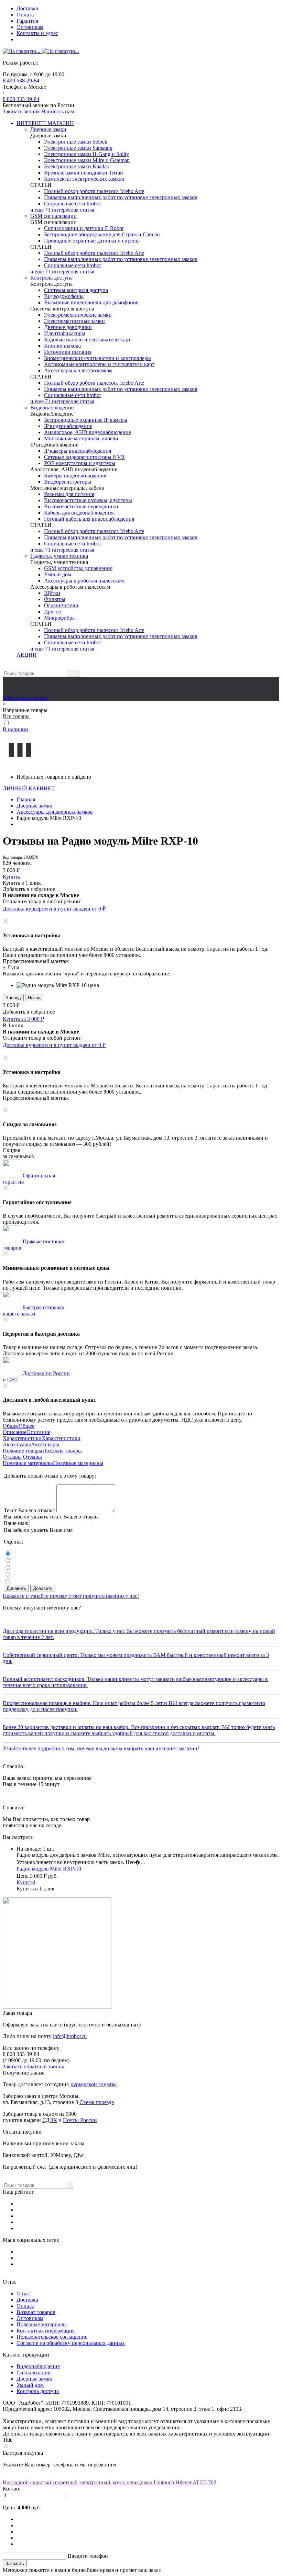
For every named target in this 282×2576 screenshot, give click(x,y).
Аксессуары (17, 1444)
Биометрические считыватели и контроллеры (97, 358)
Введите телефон (88, 2556)
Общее (11, 1426)
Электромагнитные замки (74, 321)
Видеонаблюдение (52, 408)
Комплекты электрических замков (84, 179)
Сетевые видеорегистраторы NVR (84, 457)
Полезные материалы (28, 1463)
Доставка (27, 8)
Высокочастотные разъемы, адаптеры (88, 500)
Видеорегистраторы (68, 482)
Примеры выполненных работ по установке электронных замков (121, 197)
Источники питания (68, 352)
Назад (34, 998)
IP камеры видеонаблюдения (78, 451)
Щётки (52, 593)
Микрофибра (59, 618)
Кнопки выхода (62, 346)
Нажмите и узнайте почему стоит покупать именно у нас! (71, 1596)
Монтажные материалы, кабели (81, 438)
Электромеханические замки (78, 315)
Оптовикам (30, 27)
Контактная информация (46, 2331)
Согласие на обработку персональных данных (71, 2343)
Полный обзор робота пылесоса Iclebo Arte (94, 191)
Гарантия (27, 21)
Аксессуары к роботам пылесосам (84, 581)
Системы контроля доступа (76, 290)
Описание (15, 1432)
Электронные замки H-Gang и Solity (86, 154)
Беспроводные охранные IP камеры (86, 420)
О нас (23, 2293)
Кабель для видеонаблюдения (79, 513)
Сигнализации (34, 2372)
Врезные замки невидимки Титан (84, 173)
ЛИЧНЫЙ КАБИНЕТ (29, 788)
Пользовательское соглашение (52, 2337)
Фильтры (55, 599)
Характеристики (22, 1438)
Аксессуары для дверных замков (55, 812)
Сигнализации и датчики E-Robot (84, 228)
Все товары (16, 716)
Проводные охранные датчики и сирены (92, 241)
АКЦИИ (27, 655)
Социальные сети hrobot (72, 204)
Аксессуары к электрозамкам (78, 370)
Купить (11, 877)
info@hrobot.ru (70, 2036)
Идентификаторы (65, 333)
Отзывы (13, 1457)
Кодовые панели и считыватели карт (87, 340)
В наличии (15, 729)
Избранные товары (25, 698)
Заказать (15, 2563)
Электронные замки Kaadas (76, 166)
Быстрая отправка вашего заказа (34, 1310)
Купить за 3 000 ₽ (23, 1019)
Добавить (16, 1588)
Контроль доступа (51, 278)
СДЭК (50, 2120)
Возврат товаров (36, 2312)
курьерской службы (94, 2084)
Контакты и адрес (37, 33)
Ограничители (61, 605)
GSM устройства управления (78, 568)
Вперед (13, 998)
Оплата (25, 15)
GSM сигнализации (53, 216)
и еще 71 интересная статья (62, 210)
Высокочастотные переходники (81, 506)
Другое (52, 612)
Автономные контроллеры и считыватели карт (99, 364)
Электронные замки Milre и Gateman (87, 160)
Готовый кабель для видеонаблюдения (89, 519)
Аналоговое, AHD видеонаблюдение (88, 432)
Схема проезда (97, 2102)
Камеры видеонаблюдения (75, 476)
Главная (26, 799)
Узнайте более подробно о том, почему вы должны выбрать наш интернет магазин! (101, 1748)
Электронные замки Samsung (78, 148)
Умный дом (58, 574)
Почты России (80, 2120)
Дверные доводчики (68, 327)
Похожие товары (23, 1451)
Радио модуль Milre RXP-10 (49, 1869)
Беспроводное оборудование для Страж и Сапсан (102, 234)
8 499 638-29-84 (21, 81)
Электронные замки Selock (76, 142)
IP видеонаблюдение (68, 426)
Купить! (26, 1882)
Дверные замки (48, 129)
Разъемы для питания (69, 494)
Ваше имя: (16, 1523)
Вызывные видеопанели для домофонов (91, 302)
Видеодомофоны (64, 296)
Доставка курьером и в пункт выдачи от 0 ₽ (54, 909)
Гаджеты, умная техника (59, 556)
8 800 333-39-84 (21, 99)
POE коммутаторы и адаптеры (80, 463)
